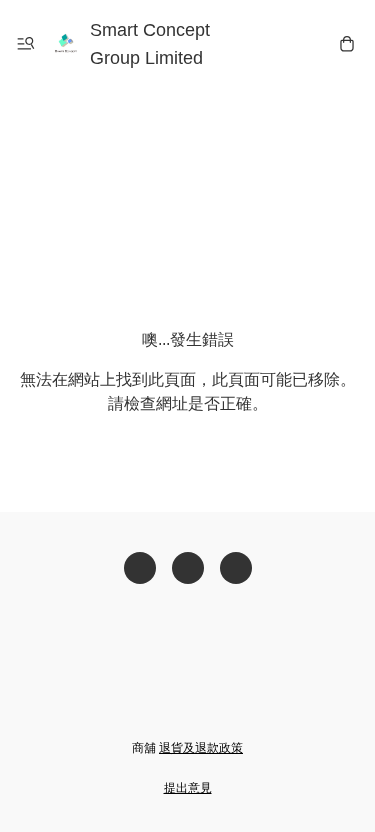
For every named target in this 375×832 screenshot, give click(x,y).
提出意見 (188, 788)
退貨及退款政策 (201, 748)
